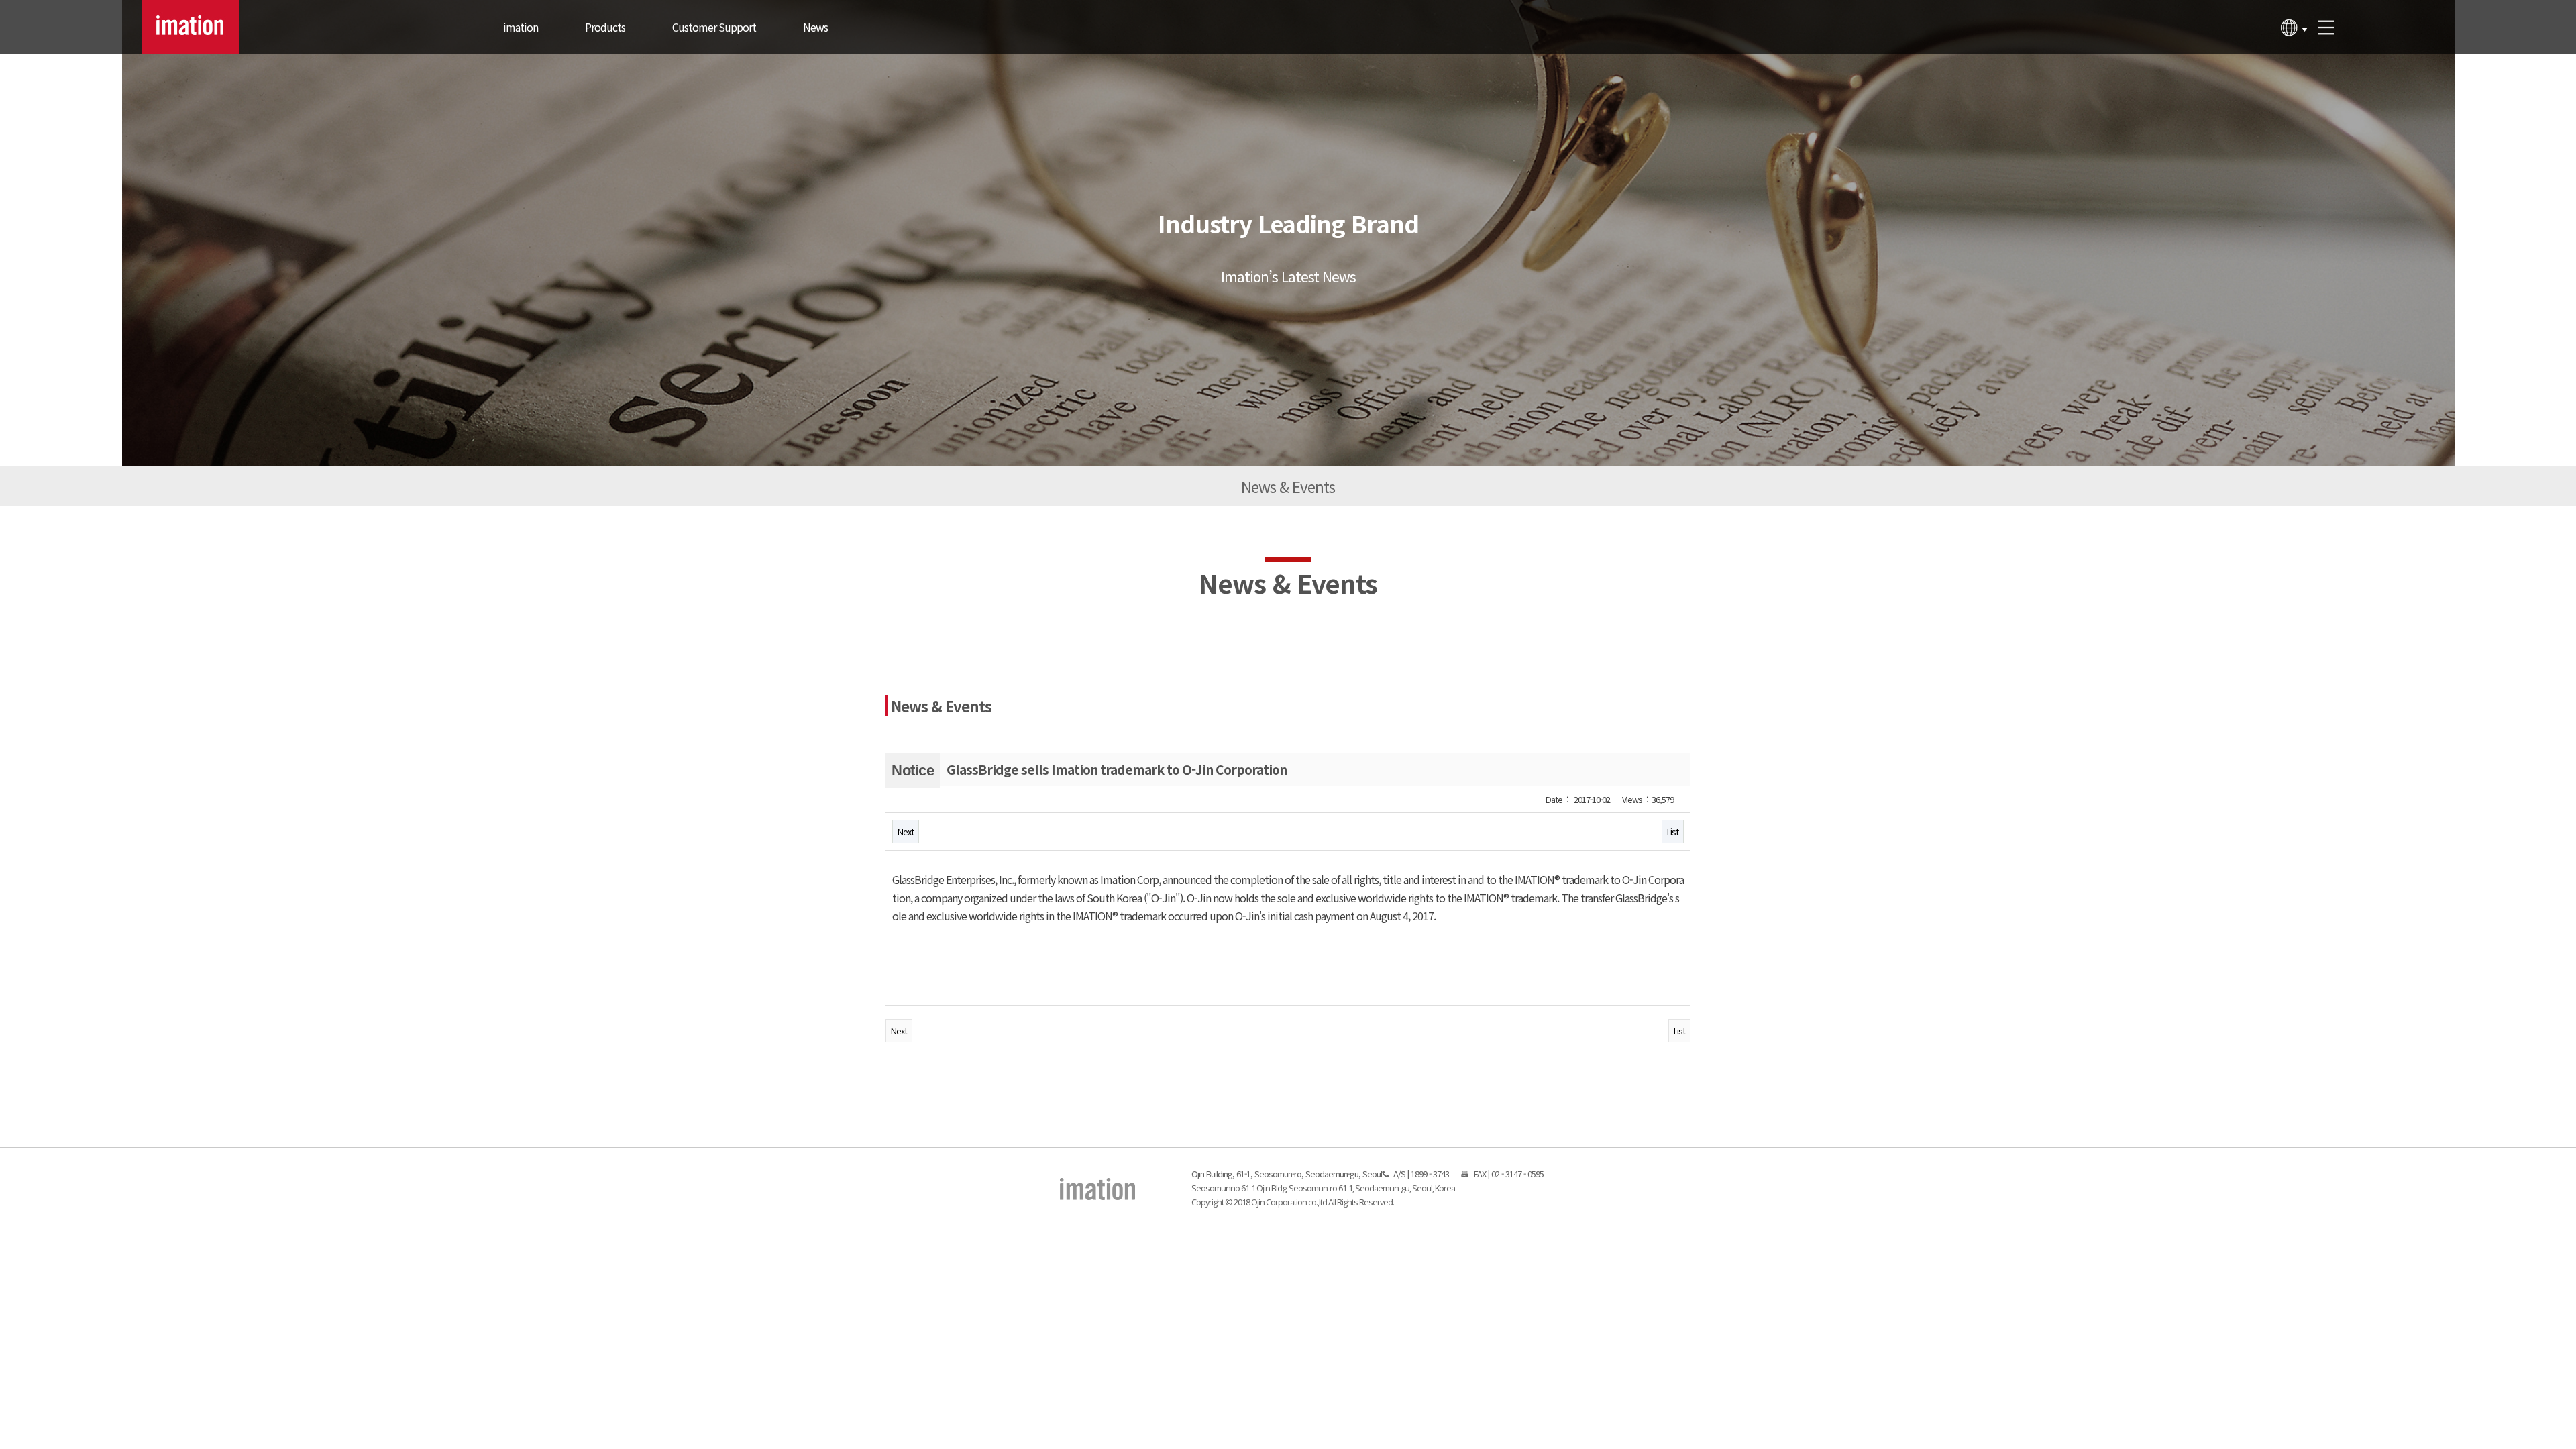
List (1673, 831)
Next (906, 831)
